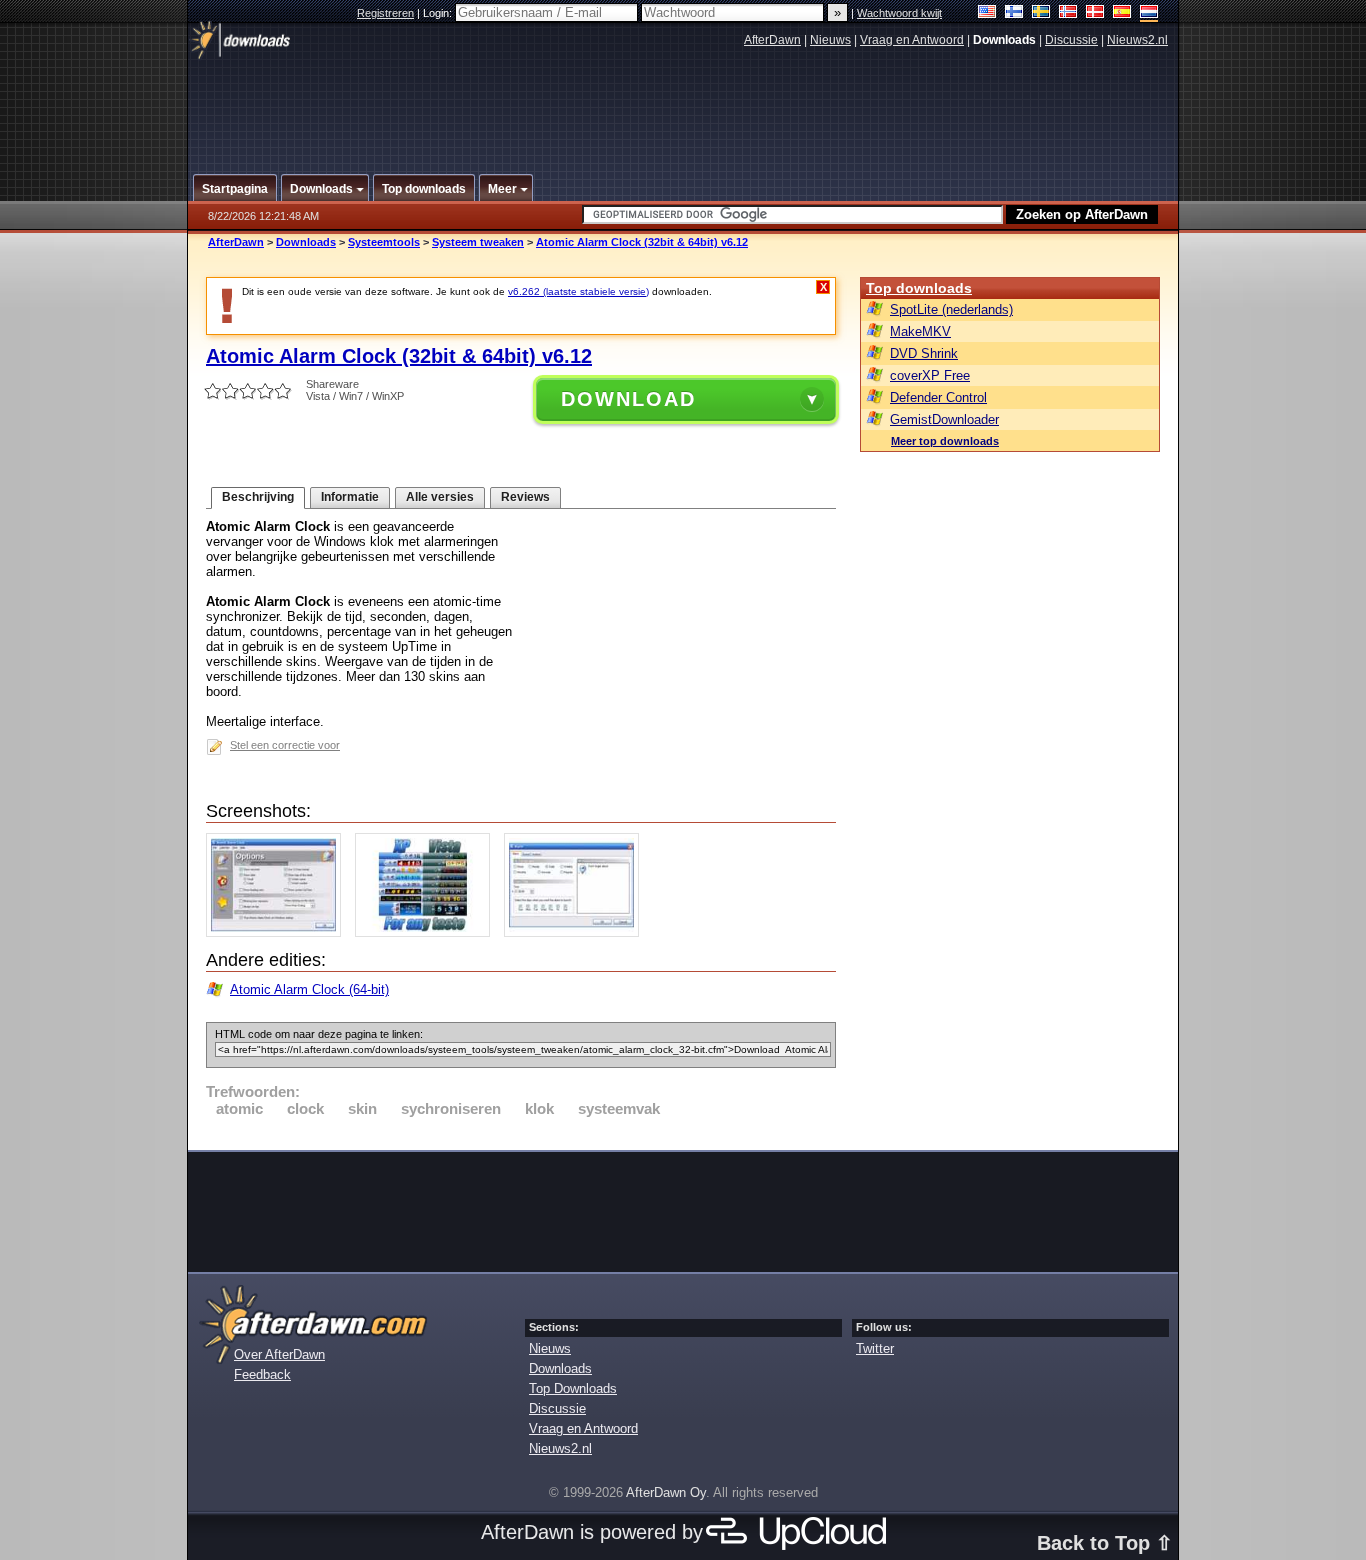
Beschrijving (258, 497)
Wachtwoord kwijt (899, 13)
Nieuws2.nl (1137, 40)
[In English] (987, 13)
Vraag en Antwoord (912, 40)
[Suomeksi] (1014, 13)
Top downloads (919, 288)
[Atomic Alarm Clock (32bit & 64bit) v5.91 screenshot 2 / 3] (427, 932)
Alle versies (440, 497)
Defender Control (938, 397)
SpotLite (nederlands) (951, 309)
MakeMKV (920, 331)
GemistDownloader (944, 419)
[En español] (1122, 13)
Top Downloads (573, 1388)
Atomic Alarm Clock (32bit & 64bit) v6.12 (642, 242)
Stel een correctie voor (285, 745)
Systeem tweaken (478, 242)
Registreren (385, 13)
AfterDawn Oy (666, 1492)
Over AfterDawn (279, 1354)
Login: (439, 13)
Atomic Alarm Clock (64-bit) (309, 989)
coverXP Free (930, 375)
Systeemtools (384, 242)
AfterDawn (772, 40)
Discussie (1071, 40)
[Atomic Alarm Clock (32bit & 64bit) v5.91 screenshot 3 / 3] (576, 932)
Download (628, 399)
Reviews (525, 497)
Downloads (306, 242)
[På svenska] (1041, 13)
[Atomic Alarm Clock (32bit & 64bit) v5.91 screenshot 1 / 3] (278, 932)
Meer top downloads (945, 441)
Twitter (875, 1348)
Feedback (262, 1374)
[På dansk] (1095, 13)
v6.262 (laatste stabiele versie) (578, 291)
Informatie (350, 497)
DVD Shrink (924, 353)
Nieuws (830, 40)
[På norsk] (1068, 13)
